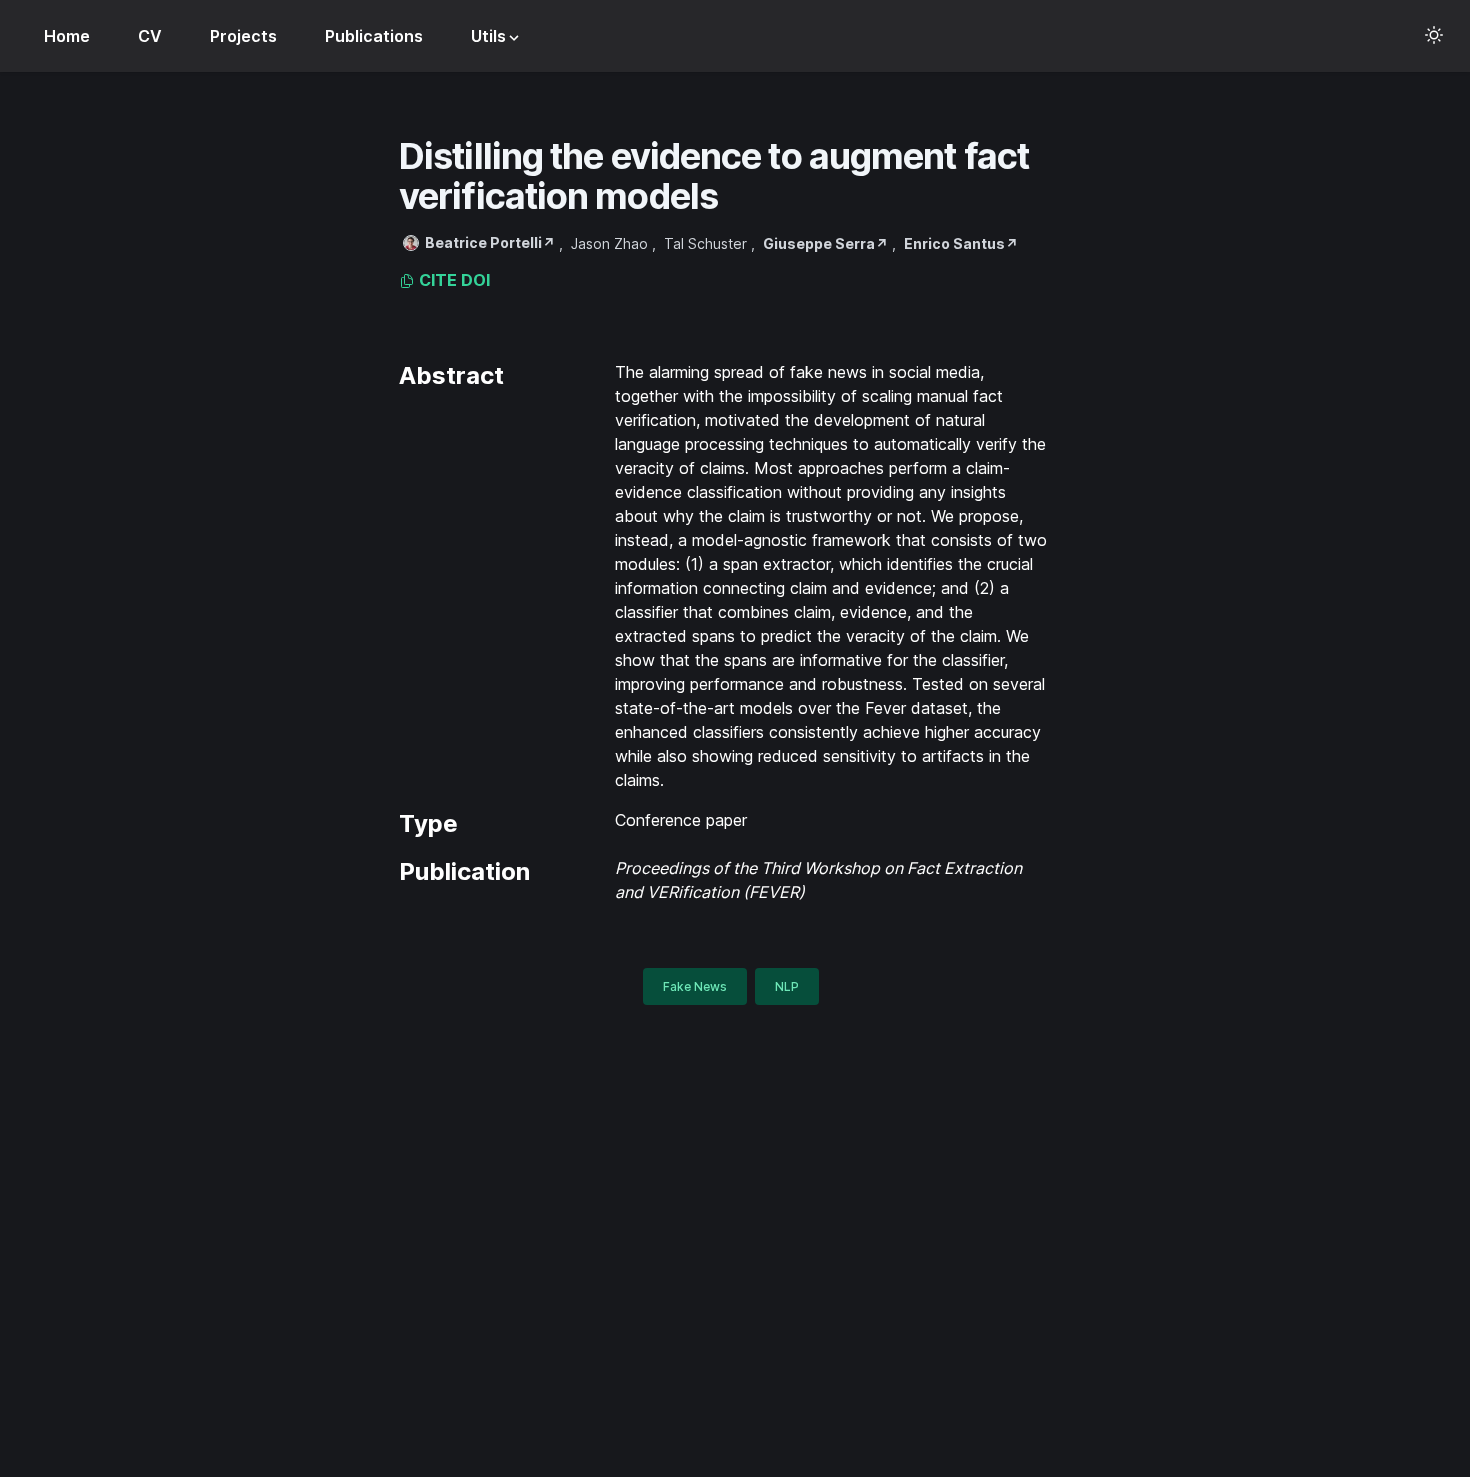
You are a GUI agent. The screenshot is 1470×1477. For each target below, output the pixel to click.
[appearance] (1434, 35)
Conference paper (681, 820)
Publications (374, 36)
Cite (436, 280)
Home (67, 36)
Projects (243, 36)
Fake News (695, 986)
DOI (475, 280)
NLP (787, 986)
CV (150, 36)
